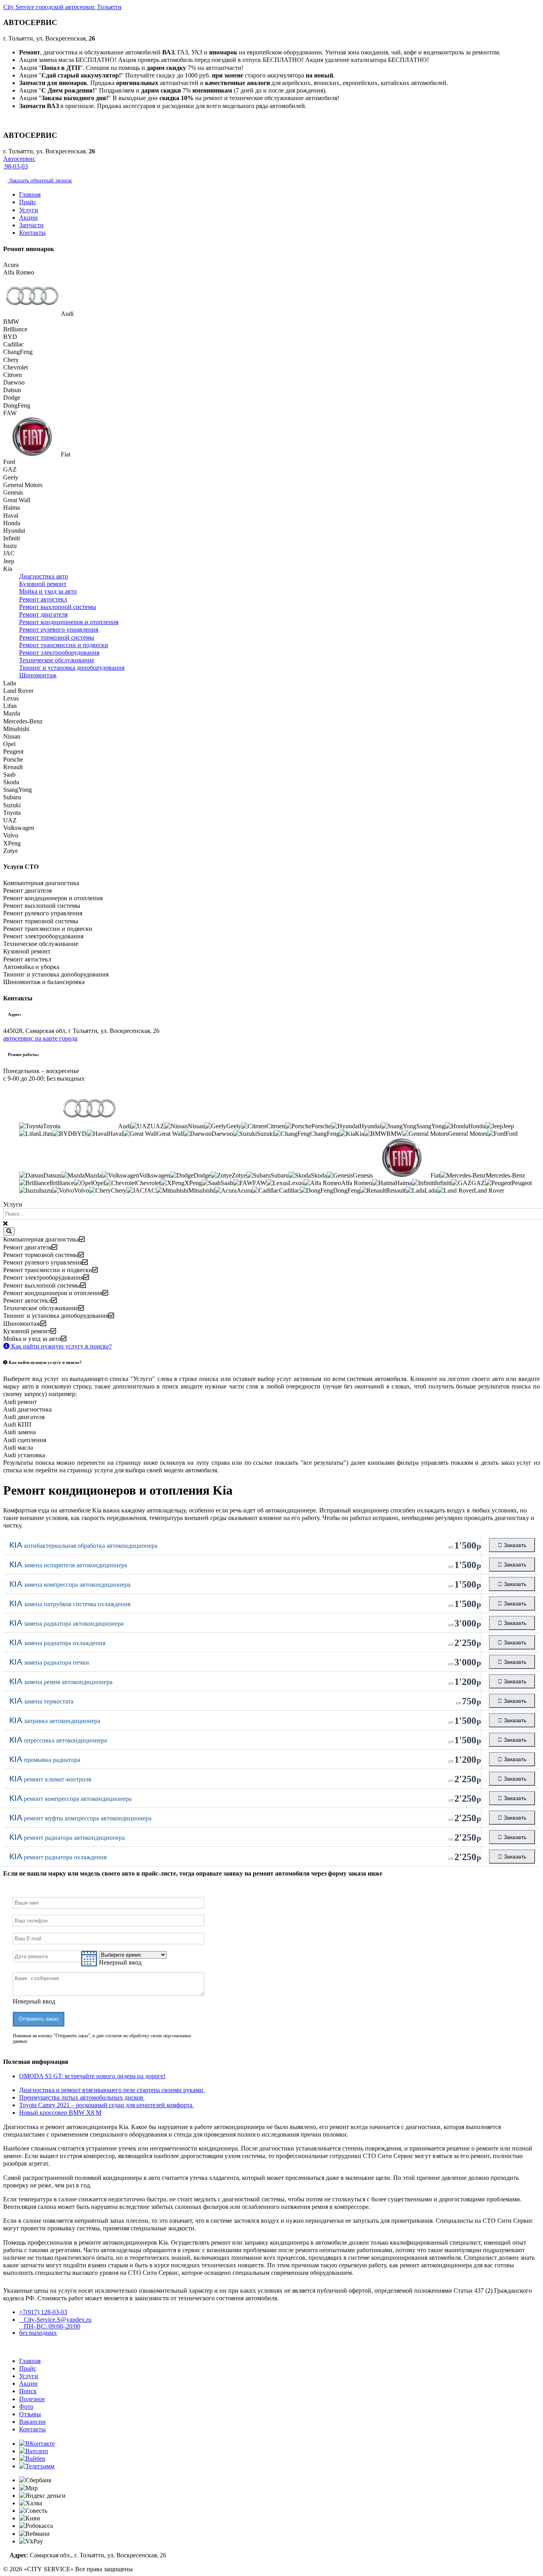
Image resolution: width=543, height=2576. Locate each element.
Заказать (514, 1545)
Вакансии (32, 2422)
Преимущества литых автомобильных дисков (82, 2097)
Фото (26, 2407)
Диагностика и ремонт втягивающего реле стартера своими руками (112, 2090)
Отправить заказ (39, 2019)
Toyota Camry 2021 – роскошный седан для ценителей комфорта (107, 2105)
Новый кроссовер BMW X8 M (60, 2113)
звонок (40, 181)
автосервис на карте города (40, 1038)
